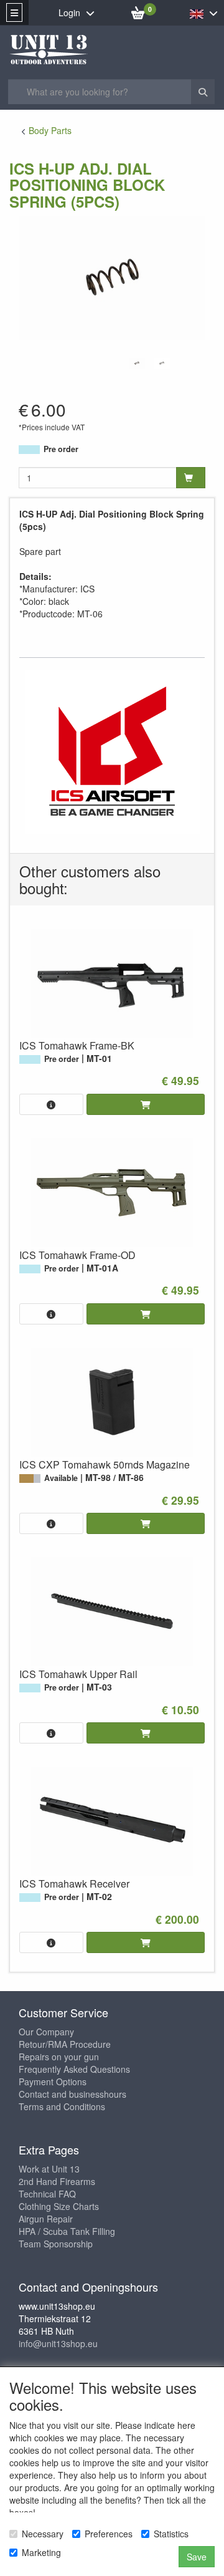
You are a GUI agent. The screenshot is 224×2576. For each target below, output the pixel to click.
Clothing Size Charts (59, 2206)
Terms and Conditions (62, 2106)
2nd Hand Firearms (57, 2181)
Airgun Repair (46, 2219)
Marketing (41, 2552)
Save (197, 2557)
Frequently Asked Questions (74, 2069)
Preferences (109, 2534)
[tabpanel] (137, 363)
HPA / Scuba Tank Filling (67, 2231)
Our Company (46, 2032)
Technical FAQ (47, 2194)
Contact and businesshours (72, 2094)
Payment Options (53, 2082)
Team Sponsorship (56, 2244)
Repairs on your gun (59, 2057)
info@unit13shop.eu (58, 2343)
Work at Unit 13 (49, 2169)
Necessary (43, 2534)
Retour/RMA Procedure (65, 2044)
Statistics (171, 2534)
